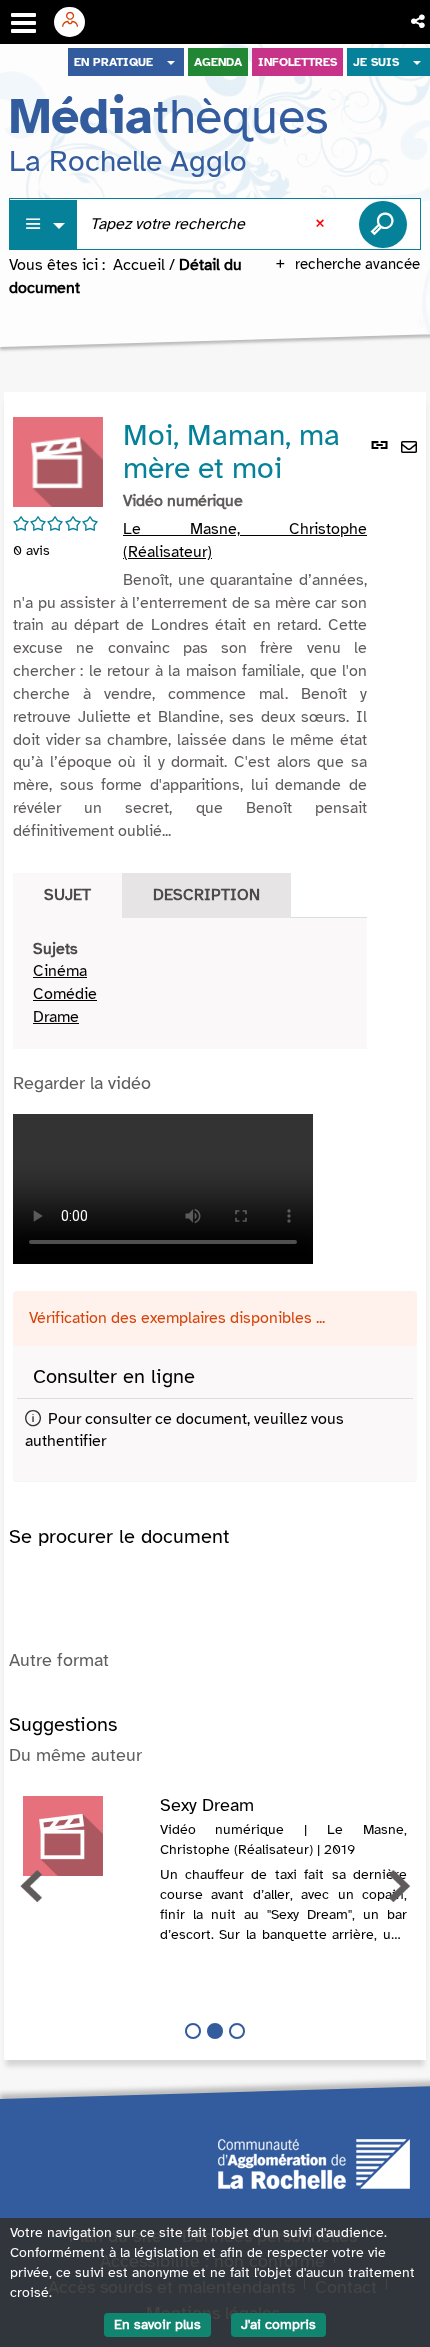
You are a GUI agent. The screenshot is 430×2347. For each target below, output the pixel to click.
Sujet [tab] (67, 895)
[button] (419, 22)
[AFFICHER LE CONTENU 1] (193, 2031)
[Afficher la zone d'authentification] (77, 22)
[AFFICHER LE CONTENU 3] (237, 2031)
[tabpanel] (190, 983)
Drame (56, 1017)
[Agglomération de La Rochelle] (314, 2162)
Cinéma (60, 971)
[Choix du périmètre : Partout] (44, 224)
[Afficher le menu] (23, 23)
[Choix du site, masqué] (171, 62)
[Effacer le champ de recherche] (322, 224)
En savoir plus (157, 2324)
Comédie (65, 994)
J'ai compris (278, 2324)
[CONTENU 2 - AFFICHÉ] (215, 2031)
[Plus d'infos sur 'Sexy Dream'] (84, 1836)
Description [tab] (206, 895)
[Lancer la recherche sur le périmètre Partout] (383, 224)
